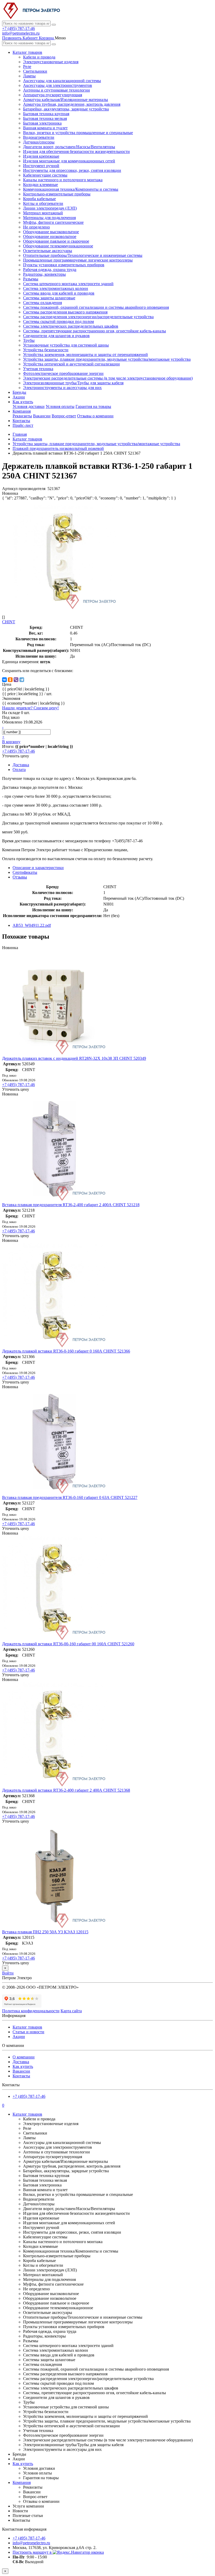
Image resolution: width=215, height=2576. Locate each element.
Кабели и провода (39, 57)
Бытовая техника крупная (46, 114)
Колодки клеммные (41, 185)
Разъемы (31, 279)
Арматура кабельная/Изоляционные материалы (66, 100)
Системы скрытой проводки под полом (58, 321)
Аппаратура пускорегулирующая (53, 95)
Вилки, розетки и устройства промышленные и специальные (78, 133)
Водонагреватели (39, 137)
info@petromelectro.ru (21, 33)
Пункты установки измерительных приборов (64, 265)
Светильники (35, 71)
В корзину (11, 742)
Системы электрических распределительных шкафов (71, 326)
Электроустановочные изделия (51, 62)
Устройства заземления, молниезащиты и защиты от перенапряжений (85, 355)
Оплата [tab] (19, 770)
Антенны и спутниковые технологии (57, 90)
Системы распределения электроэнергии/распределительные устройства (88, 317)
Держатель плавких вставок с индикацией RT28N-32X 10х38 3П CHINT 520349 (74, 1058)
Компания (22, 411)
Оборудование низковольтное (50, 236)
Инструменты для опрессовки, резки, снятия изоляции (72, 170)
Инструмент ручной (41, 166)
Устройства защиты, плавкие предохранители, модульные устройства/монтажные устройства (107, 359)
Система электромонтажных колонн (56, 288)
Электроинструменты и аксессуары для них (62, 388)
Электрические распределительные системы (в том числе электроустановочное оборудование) (108, 378)
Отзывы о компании (95, 416)
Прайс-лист (23, 425)
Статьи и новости (28, 2032)
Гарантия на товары (93, 406)
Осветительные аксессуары (48, 251)
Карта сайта (71, 2011)
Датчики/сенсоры (39, 142)
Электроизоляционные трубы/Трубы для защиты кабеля (73, 383)
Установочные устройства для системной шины (66, 345)
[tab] (25, 872)
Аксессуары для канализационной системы (62, 81)
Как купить (23, 402)
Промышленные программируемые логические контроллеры (78, 260)
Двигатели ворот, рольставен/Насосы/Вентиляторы (69, 147)
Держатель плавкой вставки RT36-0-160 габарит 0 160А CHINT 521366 (66, 1351)
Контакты (21, 421)
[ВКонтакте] (4, 680)
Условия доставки (29, 406)
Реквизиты (22, 416)
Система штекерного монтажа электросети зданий (68, 284)
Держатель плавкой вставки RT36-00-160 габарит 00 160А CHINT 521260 (68, 1644)
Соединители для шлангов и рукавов (56, 336)
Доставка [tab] (21, 765)
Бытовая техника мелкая (45, 118)
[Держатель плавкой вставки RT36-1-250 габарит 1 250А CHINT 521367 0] (65, 608)
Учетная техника (38, 369)
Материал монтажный (43, 213)
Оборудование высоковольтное (51, 232)
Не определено (36, 227)
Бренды (19, 392)
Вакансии (42, 416)
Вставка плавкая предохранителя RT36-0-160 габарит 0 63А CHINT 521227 (70, 1497)
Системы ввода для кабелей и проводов (59, 293)
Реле (27, 66)
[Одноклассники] (10, 680)
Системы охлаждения (42, 303)
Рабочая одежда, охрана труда (50, 270)
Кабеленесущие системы (45, 175)
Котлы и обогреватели (43, 203)
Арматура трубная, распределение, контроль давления (72, 104)
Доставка (21, 2062)
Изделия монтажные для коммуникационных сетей (69, 161)
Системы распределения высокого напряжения (65, 312)
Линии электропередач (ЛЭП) (50, 208)
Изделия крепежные (41, 156)
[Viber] (16, 680)
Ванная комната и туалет (45, 128)
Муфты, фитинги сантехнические (53, 222)
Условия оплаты (60, 406)
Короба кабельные (39, 199)
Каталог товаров (27, 52)
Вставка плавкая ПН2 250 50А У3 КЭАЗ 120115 (45, 1932)
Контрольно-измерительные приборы (57, 194)
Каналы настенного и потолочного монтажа (63, 180)
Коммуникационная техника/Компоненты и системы (71, 189)
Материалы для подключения (49, 218)
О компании (24, 2057)
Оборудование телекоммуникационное (58, 246)
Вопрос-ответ (64, 416)
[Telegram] (22, 680)
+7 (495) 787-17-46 (18, 28)
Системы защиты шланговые (49, 298)
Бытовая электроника (42, 123)
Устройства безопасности (46, 350)
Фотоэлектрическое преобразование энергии (63, 373)
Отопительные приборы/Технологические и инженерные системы (83, 255)
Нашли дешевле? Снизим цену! (30, 708)
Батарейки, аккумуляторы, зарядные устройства (66, 109)
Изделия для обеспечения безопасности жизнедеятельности (76, 151)
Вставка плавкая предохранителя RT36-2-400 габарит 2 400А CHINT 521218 (71, 1205)
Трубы (29, 340)
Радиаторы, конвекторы (44, 274)
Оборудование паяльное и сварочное (56, 241)
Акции (19, 397)
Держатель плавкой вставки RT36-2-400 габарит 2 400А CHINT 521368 (66, 1790)
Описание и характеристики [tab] (38, 868)
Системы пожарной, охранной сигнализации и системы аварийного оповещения (96, 307)
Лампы (29, 76)
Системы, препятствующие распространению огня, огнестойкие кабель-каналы (95, 331)
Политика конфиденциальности (31, 2011)
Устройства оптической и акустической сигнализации (71, 364)
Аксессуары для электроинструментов (58, 85)
